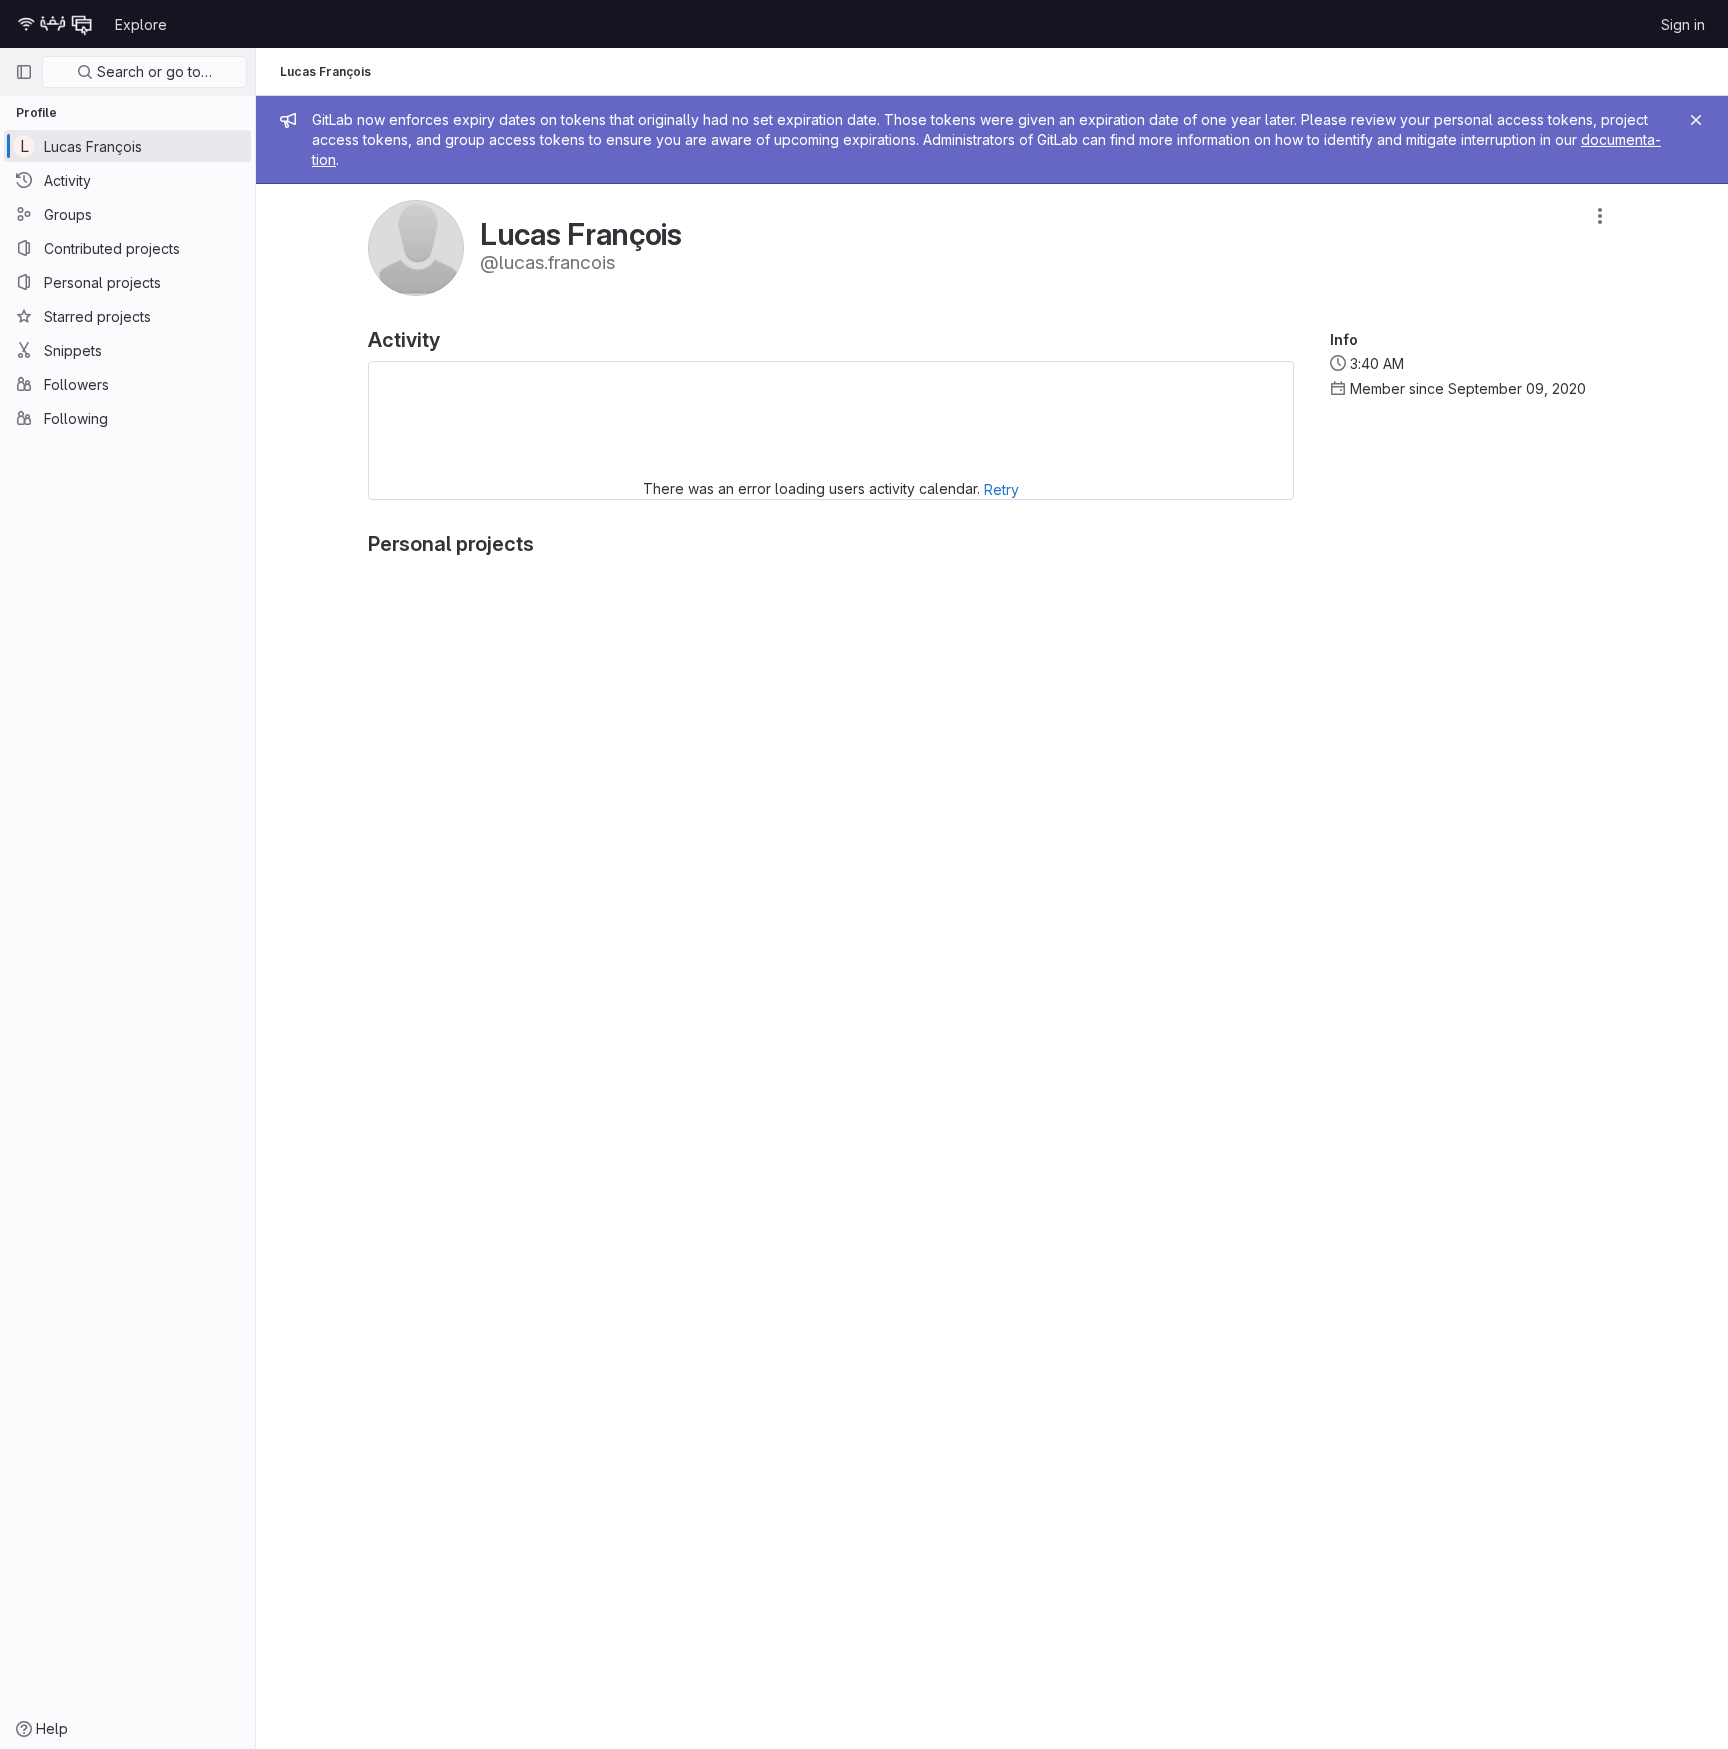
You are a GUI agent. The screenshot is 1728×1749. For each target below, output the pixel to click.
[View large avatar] (416, 246)
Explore (141, 24)
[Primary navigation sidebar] (24, 72)
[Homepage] (55, 24)
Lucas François (325, 71)
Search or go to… (152, 71)
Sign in (1683, 24)
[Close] (1696, 120)
